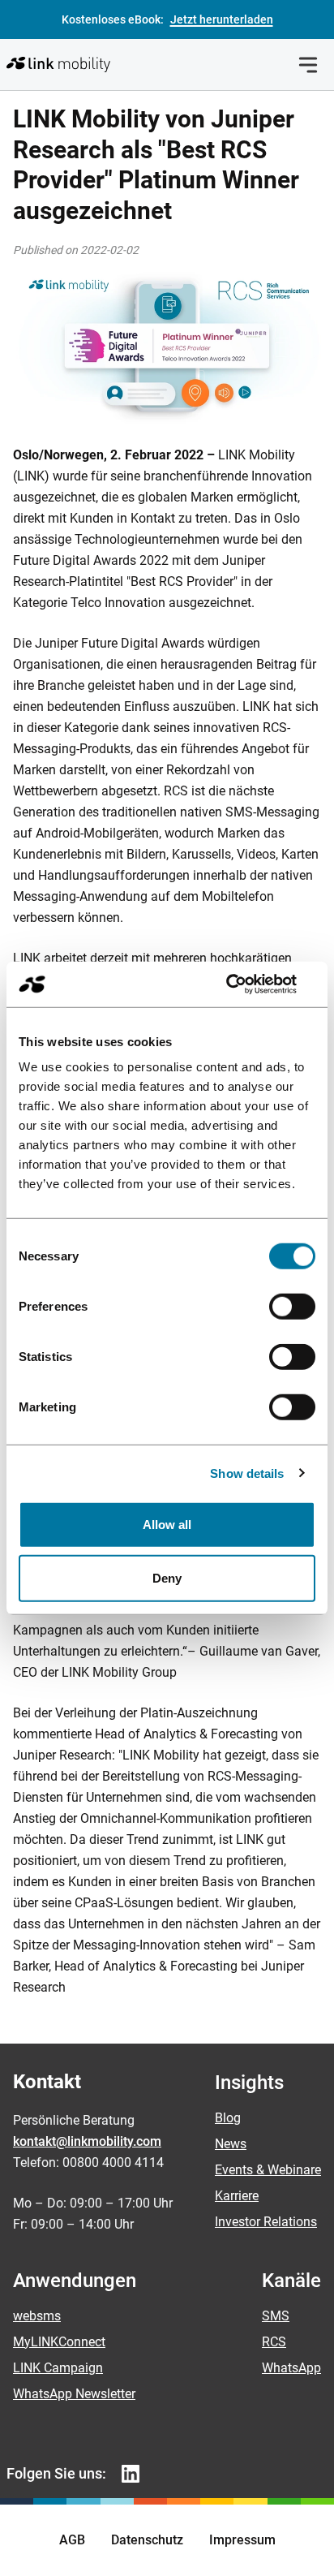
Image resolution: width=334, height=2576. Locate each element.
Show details (247, 1473)
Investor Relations (266, 2222)
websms (37, 2316)
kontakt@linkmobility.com (87, 2141)
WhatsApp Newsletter (74, 2394)
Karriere (237, 2196)
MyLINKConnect (59, 2342)
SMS (276, 2316)
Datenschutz (147, 2540)
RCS (274, 2342)
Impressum (242, 2540)
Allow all (167, 1525)
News (231, 2144)
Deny (167, 1577)
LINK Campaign (58, 2368)
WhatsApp (291, 2368)
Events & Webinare (268, 2170)
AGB (72, 2540)
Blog (228, 2118)
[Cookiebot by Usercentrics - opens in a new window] (244, 984)
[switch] (292, 1307)
